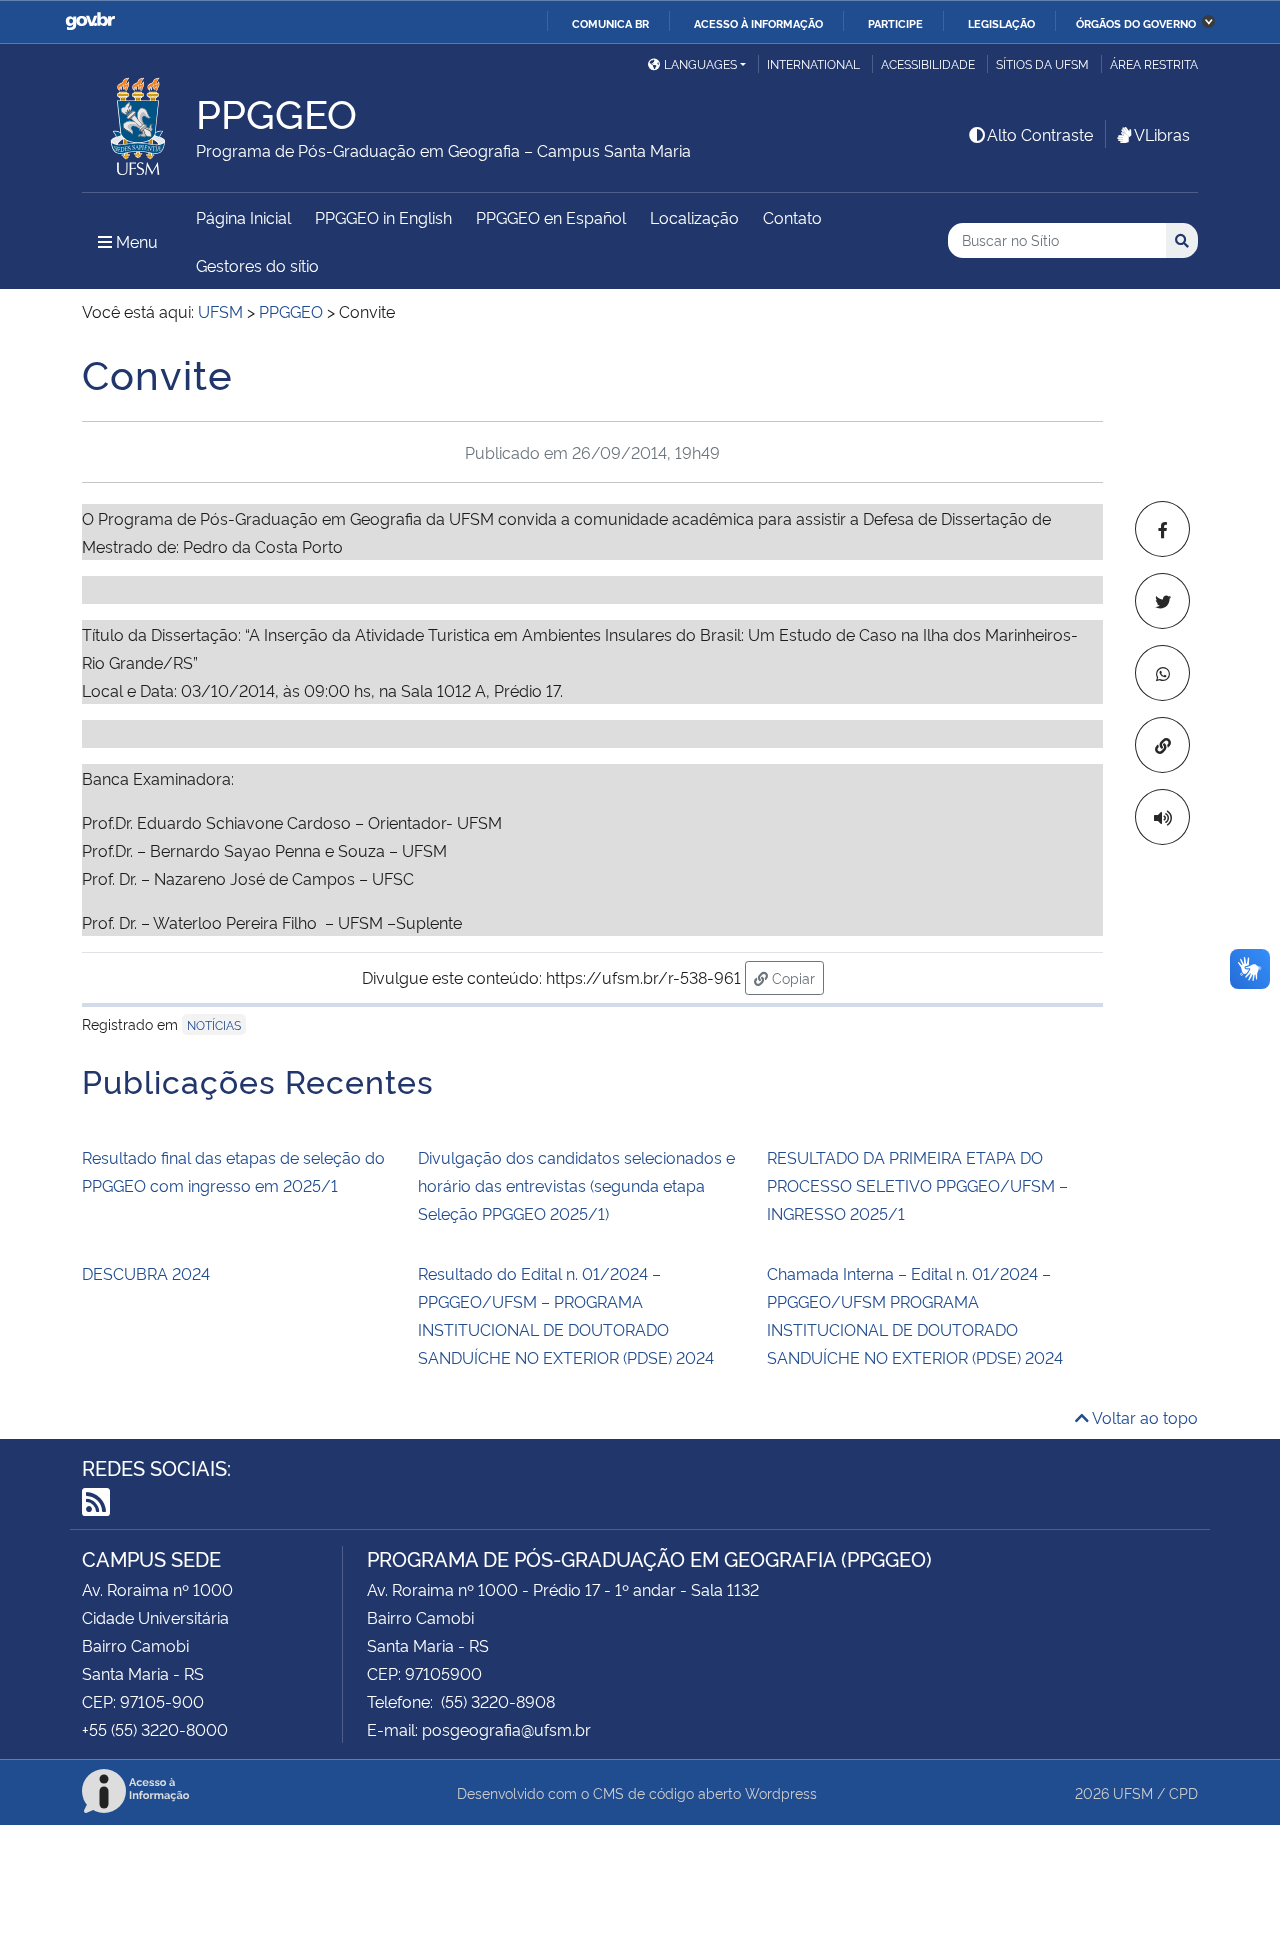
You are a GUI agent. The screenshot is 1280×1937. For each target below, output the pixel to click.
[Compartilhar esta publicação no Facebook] (1162, 529)
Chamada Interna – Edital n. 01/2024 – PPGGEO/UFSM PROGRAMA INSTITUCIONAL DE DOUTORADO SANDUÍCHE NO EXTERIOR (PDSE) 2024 (915, 1315)
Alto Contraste (1040, 134)
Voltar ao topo (1143, 1417)
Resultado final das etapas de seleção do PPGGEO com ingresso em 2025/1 (233, 1171)
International (813, 63)
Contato (792, 217)
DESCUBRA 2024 (146, 1273)
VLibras (1162, 134)
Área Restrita (1154, 63)
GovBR (90, 21)
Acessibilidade (928, 63)
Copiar (796, 977)
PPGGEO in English (383, 217)
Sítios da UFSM (1042, 63)
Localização (694, 217)
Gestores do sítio (257, 265)
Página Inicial (243, 217)
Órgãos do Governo (1136, 23)
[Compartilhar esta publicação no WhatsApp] (1162, 673)
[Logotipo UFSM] (139, 121)
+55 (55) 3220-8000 (155, 1729)
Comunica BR (610, 23)
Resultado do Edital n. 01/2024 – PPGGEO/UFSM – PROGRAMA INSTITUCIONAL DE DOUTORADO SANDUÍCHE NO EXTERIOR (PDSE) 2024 (566, 1315)
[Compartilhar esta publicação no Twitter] (1162, 601)
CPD (1183, 1792)
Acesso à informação (758, 23)
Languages (700, 63)
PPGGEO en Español (551, 217)
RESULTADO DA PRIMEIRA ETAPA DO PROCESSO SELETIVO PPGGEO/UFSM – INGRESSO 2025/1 (917, 1185)
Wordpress (781, 1792)
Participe (895, 23)
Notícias (214, 1024)
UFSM (1133, 1792)
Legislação (1001, 23)
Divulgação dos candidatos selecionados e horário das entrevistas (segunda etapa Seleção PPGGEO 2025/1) (576, 1185)
